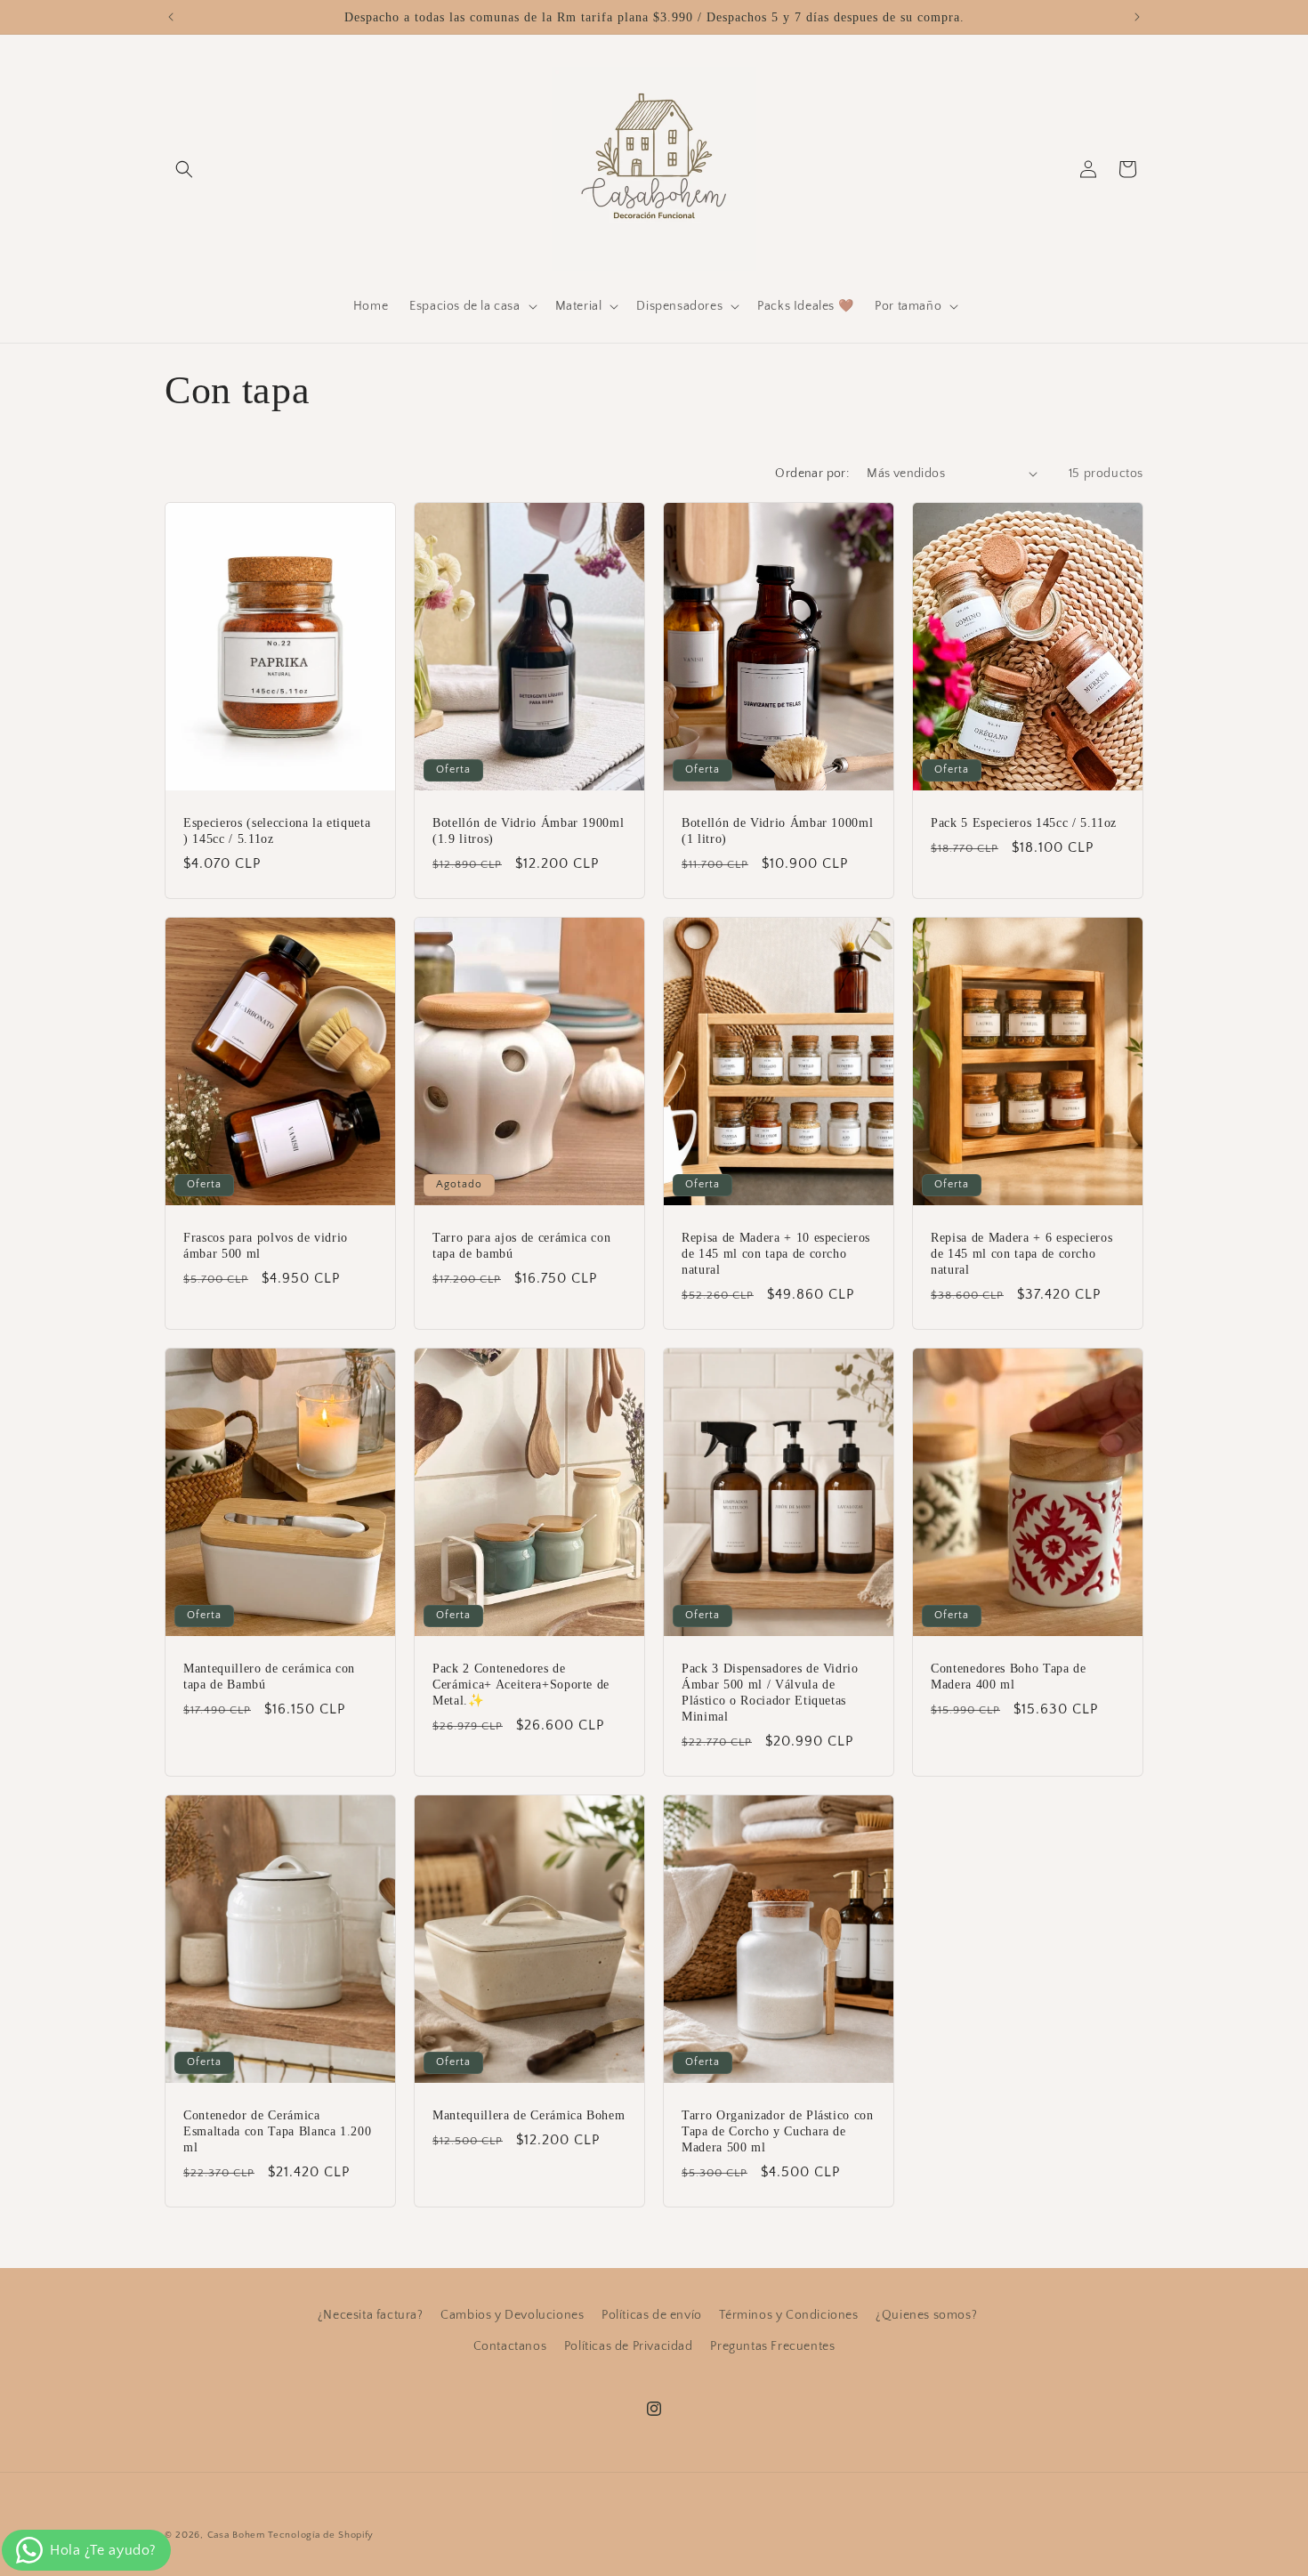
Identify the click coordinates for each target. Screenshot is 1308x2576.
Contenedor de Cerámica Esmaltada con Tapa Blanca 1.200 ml (277, 2131)
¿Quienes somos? (926, 2315)
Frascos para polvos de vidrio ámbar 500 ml (266, 1244)
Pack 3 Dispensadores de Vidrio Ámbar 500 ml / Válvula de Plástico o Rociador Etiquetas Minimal (770, 1692)
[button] (184, 169)
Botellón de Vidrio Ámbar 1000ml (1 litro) (777, 830)
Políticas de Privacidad (629, 2346)
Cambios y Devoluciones (512, 2315)
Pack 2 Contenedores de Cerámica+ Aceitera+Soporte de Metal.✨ (521, 1683)
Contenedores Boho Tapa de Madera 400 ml (1009, 1675)
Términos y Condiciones (788, 2315)
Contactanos (510, 2346)
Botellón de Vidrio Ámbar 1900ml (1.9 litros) (528, 830)
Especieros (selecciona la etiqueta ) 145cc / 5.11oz (277, 830)
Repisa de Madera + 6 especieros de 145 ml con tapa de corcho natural (1021, 1252)
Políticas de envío (652, 2315)
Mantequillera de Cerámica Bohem (529, 2115)
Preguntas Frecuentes (772, 2346)
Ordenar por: (812, 474)
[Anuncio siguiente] (1137, 17)
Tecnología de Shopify (321, 2535)
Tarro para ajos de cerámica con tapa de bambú (521, 1244)
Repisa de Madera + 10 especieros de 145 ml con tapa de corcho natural (776, 1252)
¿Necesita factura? (371, 2315)
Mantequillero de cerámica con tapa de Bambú (269, 1675)
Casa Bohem (236, 2535)
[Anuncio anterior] (171, 17)
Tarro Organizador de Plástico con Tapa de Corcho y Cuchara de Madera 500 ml (778, 2131)
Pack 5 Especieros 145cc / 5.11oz (1024, 822)
